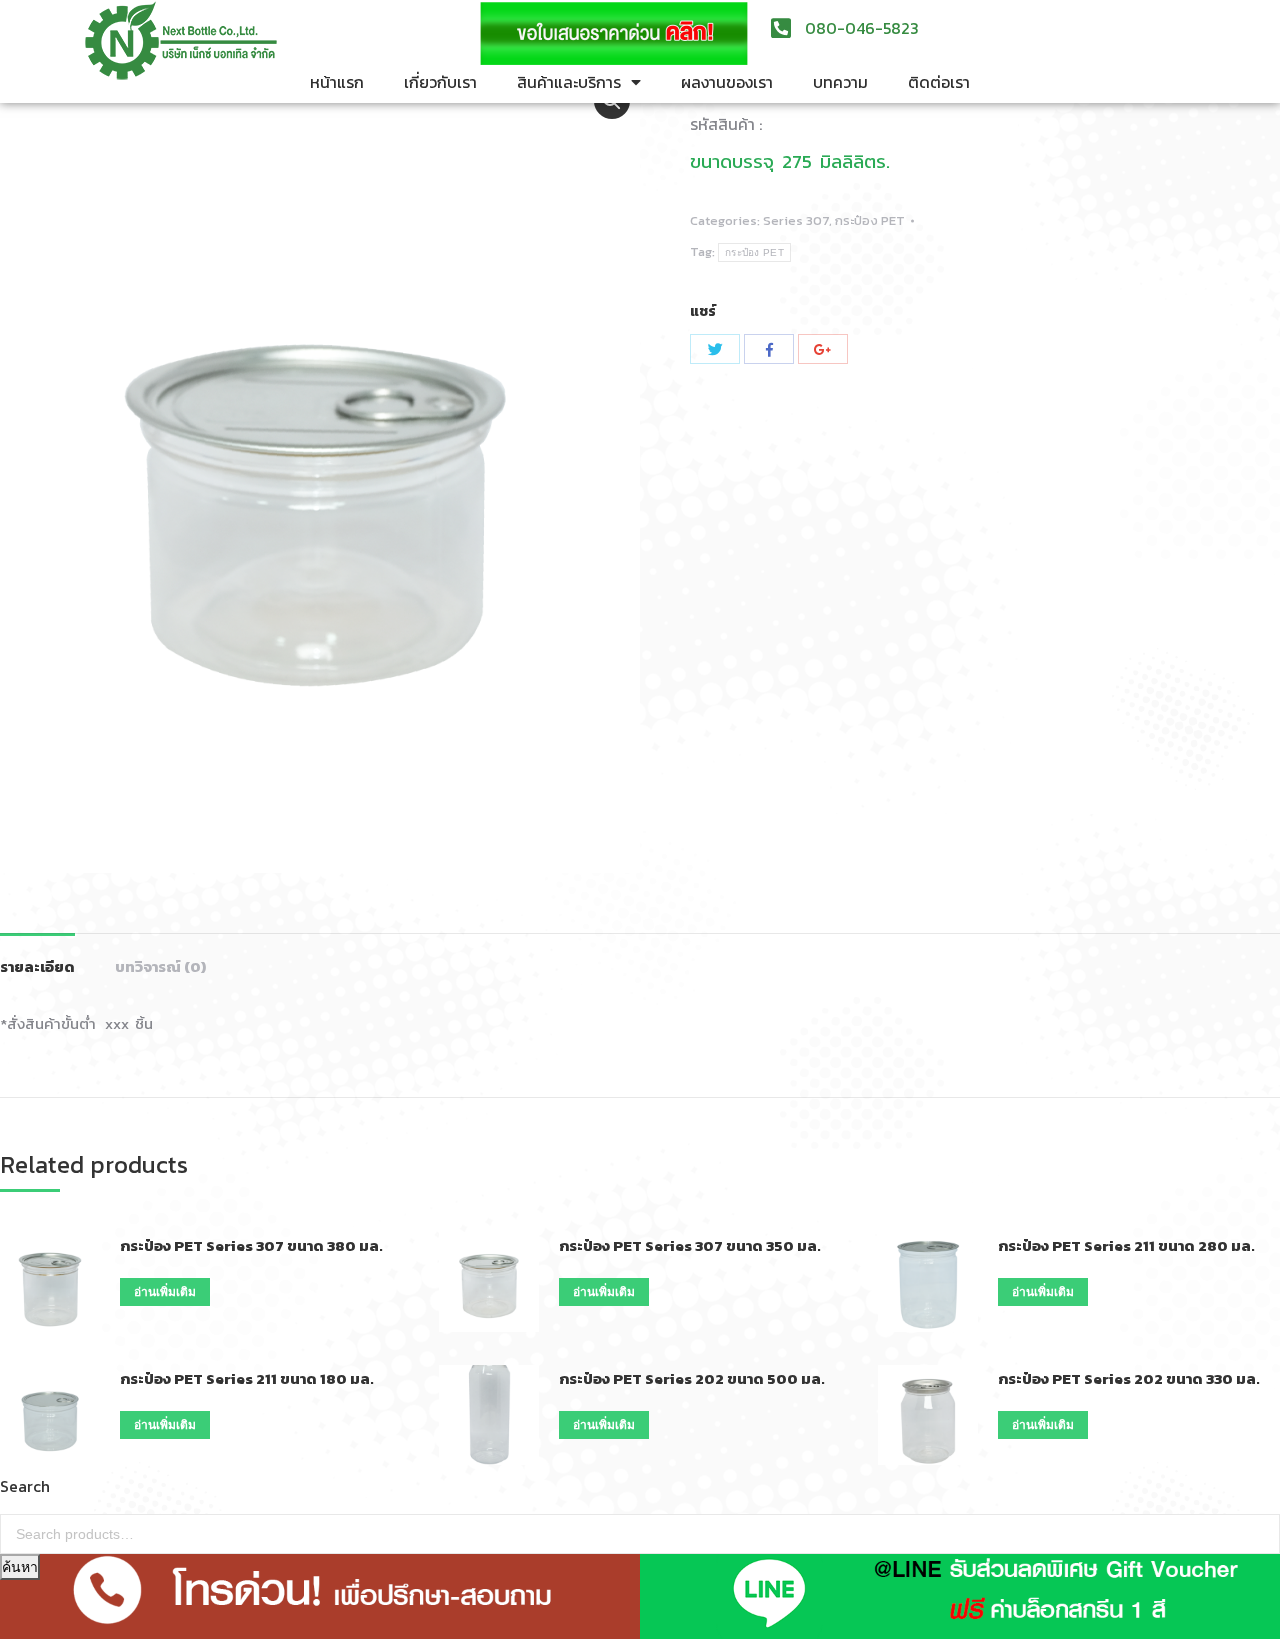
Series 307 (796, 220)
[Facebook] (769, 349)
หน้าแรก (337, 82)
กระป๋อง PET (870, 220)
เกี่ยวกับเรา (440, 82)
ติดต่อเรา (939, 82)
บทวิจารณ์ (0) (160, 966)
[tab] (37, 956)
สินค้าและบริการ (569, 82)
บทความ (840, 82)
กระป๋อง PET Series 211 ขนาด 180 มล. (247, 1378)
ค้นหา (20, 1567)
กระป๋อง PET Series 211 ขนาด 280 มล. (1126, 1245)
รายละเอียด (37, 966)
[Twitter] (715, 349)
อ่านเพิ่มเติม (165, 1292)
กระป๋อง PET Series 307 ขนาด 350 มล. (690, 1245)
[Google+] (823, 349)
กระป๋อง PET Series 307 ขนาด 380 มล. (251, 1245)
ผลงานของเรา (727, 82)
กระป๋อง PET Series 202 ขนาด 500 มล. (692, 1378)
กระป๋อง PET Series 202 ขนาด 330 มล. (1129, 1378)
